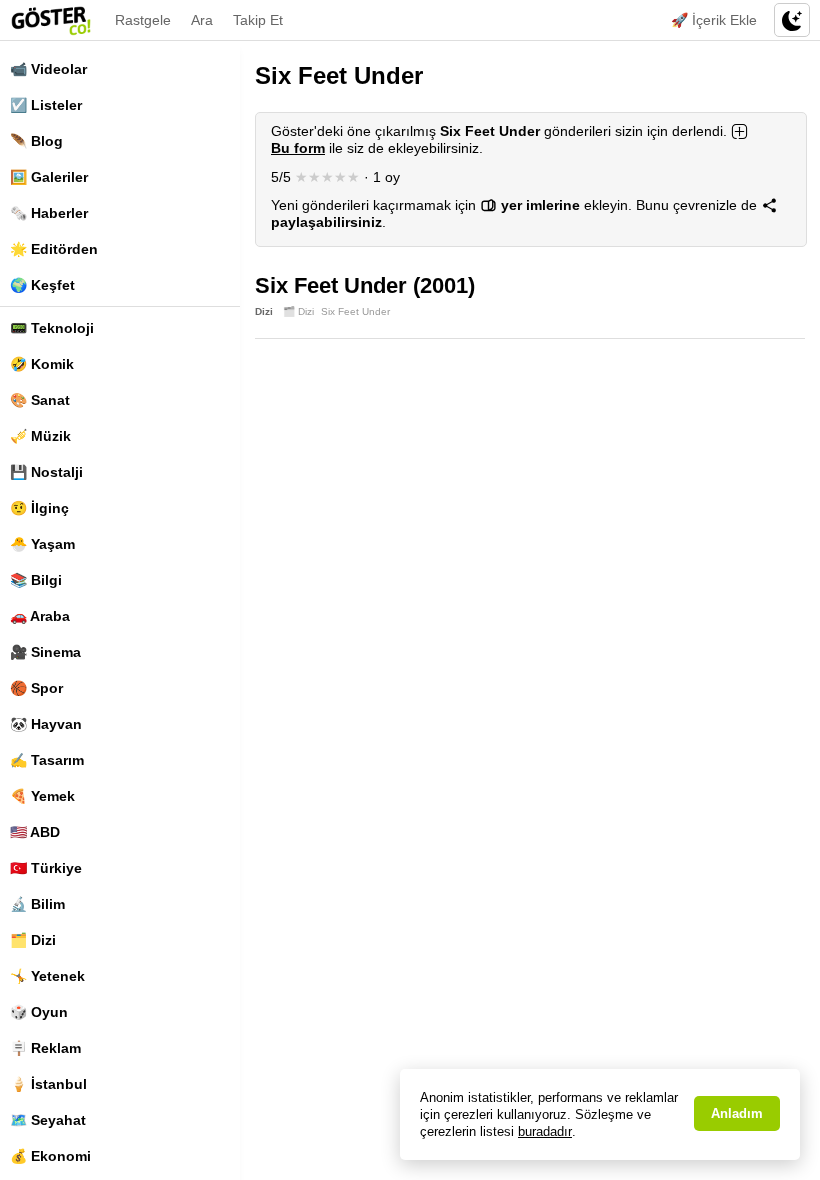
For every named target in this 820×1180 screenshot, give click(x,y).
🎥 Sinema (45, 652)
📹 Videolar (48, 69)
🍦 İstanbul (48, 1084)
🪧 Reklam (45, 1048)
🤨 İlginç (39, 508)
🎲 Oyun (39, 1012)
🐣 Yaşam (42, 544)
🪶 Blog (36, 141)
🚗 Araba (40, 616)
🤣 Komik (42, 364)
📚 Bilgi (36, 580)
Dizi (264, 311)
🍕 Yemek (42, 796)
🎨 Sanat (40, 400)
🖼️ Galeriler (49, 177)
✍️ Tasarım (47, 760)
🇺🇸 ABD (35, 832)
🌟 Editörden (54, 249)
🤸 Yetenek (47, 976)
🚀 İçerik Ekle (714, 20)
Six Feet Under (355, 311)
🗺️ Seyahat (48, 1120)
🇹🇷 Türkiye (46, 868)
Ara (202, 20)
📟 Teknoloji (52, 328)
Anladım (737, 1113)
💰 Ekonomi (50, 1156)
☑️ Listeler (46, 105)
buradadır (545, 1131)
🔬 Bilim (37, 904)
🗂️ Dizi (33, 940)
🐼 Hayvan (46, 724)
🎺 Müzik (40, 436)
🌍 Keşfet (42, 285)
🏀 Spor (36, 688)
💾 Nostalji (46, 472)
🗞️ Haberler (49, 213)
